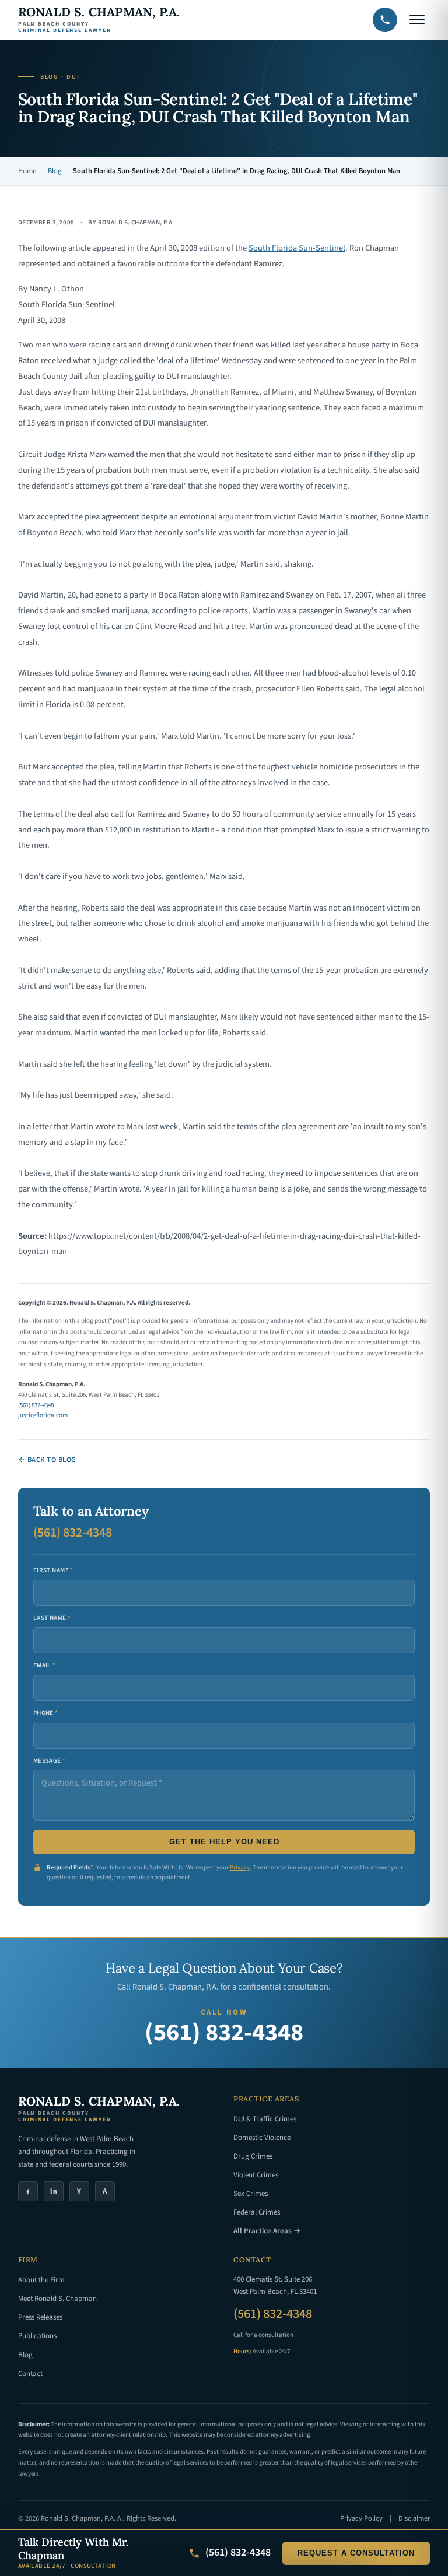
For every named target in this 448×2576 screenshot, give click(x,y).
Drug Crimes (253, 2156)
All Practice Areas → (267, 2231)
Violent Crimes (256, 2175)
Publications (37, 2336)
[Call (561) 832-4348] (385, 20)
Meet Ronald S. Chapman (57, 2299)
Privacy (240, 1867)
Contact (30, 2374)
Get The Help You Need (224, 1842)
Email (45, 1665)
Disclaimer (414, 2518)
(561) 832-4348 (36, 1405)
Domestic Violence (262, 2138)
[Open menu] (417, 20)
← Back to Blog (47, 1460)
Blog (55, 171)
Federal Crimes (257, 2212)
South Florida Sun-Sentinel (297, 248)
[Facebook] (28, 2191)
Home (27, 171)
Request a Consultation (356, 2553)
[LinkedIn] (54, 2191)
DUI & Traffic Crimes (265, 2119)
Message (50, 1761)
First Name (53, 1570)
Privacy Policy (361, 2518)
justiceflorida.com (43, 1415)
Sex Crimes (251, 2194)
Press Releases (40, 2317)
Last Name (52, 1618)
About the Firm (41, 2280)
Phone (46, 1713)
